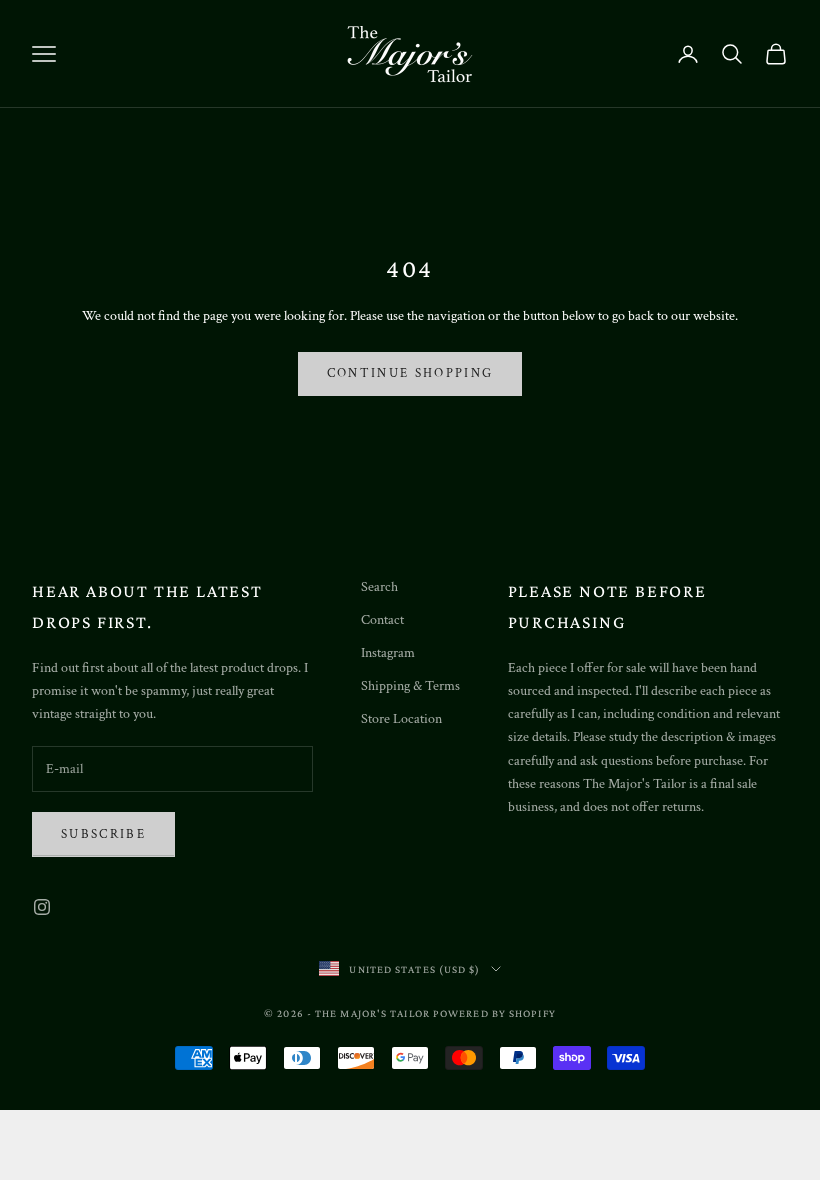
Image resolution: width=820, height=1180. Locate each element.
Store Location (401, 719)
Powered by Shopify (494, 1013)
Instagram (388, 653)
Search (379, 587)
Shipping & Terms (410, 686)
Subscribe (103, 834)
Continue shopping (410, 373)
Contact (382, 620)
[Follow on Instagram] (42, 907)
